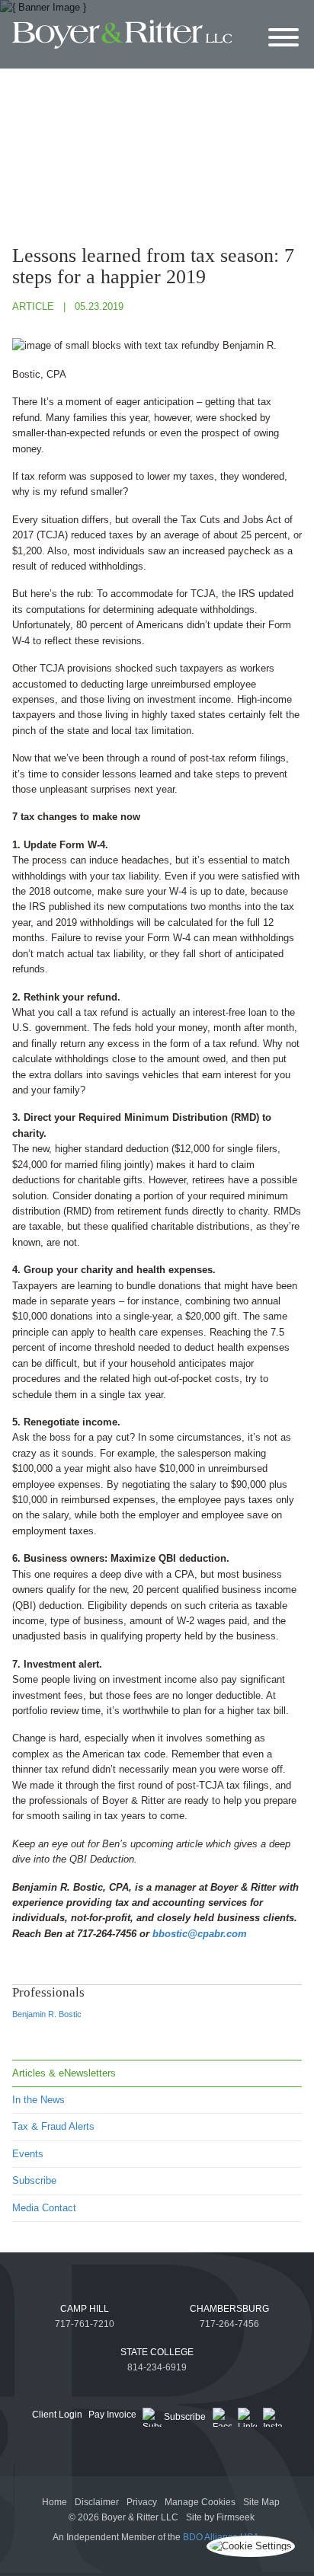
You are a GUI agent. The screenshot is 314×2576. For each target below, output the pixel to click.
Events (28, 2154)
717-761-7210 (85, 2324)
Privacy (142, 2502)
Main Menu (121, 15)
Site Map (261, 2502)
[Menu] (284, 38)
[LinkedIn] (247, 2417)
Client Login (57, 2415)
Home (54, 2502)
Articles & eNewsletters (64, 2073)
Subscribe (34, 2180)
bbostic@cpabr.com (200, 1934)
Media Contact (44, 2208)
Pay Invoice (112, 2415)
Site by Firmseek (220, 2517)
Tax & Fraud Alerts (53, 2126)
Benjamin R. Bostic (47, 2014)
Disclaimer (97, 2502)
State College (157, 2352)
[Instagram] (272, 2417)
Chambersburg (229, 2309)
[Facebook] (222, 2417)
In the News (38, 2100)
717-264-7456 (229, 2324)
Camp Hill (85, 2309)
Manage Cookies (200, 2502)
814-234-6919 (157, 2367)
